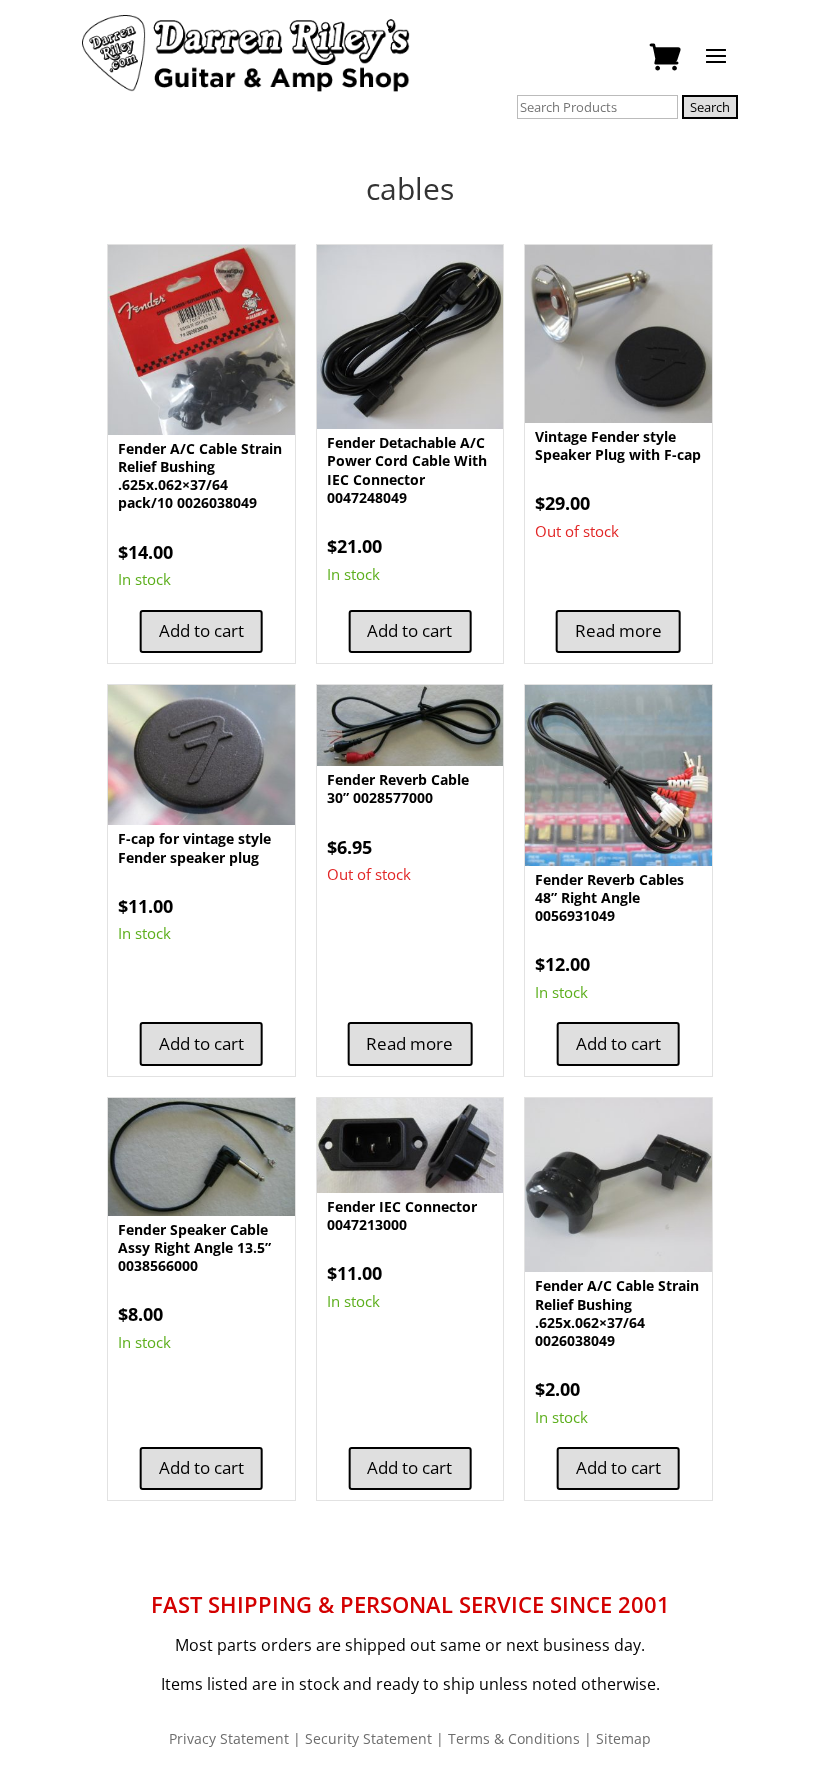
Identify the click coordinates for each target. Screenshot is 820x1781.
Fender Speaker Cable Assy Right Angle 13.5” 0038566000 (194, 1247)
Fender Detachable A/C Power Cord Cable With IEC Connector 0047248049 (407, 470)
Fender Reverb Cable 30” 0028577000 (398, 788)
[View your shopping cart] (664, 58)
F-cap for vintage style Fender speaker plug (194, 847)
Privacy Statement (229, 1738)
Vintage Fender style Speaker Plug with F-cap (618, 445)
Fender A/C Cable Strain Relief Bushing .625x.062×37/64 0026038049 (617, 1313)
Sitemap (623, 1738)
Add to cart (201, 630)
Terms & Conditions (514, 1738)
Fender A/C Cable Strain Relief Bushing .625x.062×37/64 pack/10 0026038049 (200, 476)
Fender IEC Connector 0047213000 (402, 1215)
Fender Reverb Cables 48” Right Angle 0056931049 (609, 897)
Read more (618, 630)
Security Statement (368, 1738)
